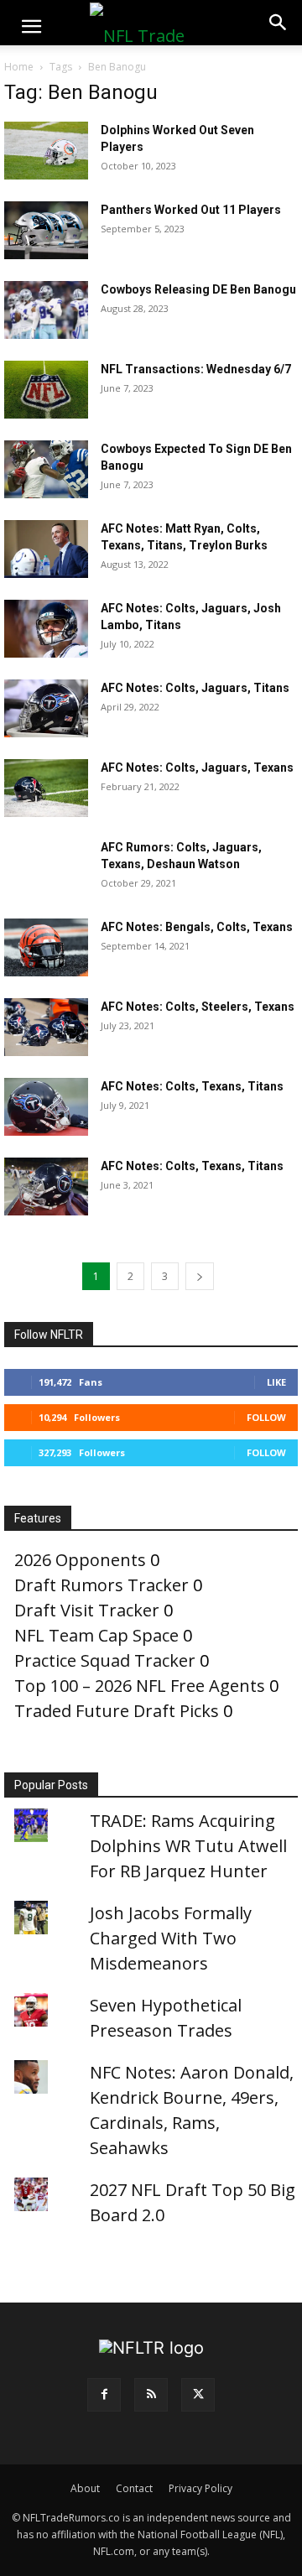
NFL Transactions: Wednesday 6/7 (196, 369)
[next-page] (200, 1276)
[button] (31, 27)
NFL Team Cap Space (96, 1635)
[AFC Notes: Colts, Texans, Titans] (46, 1107)
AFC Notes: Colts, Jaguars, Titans (195, 688)
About (85, 2488)
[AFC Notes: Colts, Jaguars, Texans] (46, 788)
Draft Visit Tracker (87, 1610)
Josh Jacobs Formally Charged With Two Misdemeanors (171, 1938)
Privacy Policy (200, 2488)
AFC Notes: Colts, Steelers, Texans (198, 1007)
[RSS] (151, 2395)
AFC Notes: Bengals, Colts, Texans (197, 927)
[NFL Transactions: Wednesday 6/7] (46, 390)
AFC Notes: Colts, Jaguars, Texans (197, 768)
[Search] (279, 23)
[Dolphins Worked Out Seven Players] (46, 151)
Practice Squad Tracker (105, 1660)
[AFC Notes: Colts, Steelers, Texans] (46, 1027)
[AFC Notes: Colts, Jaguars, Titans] (46, 708)
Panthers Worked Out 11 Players (191, 210)
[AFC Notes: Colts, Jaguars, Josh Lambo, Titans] (46, 629)
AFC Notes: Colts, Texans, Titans (192, 1086)
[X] (198, 2395)
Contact (134, 2488)
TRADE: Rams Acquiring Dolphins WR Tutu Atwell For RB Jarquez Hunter (188, 1846)
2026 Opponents (80, 1560)
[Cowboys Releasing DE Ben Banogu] (46, 310)
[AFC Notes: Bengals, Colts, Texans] (46, 947)
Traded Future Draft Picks (117, 1711)
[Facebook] (104, 2395)
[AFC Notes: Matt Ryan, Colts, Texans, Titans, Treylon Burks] (46, 549)
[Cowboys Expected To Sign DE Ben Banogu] (46, 469)
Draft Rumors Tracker (102, 1585)
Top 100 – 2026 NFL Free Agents (140, 1686)
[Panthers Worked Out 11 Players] (46, 230)
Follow (266, 1417)
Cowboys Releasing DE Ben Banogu (198, 289)
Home (19, 67)
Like (276, 1382)
